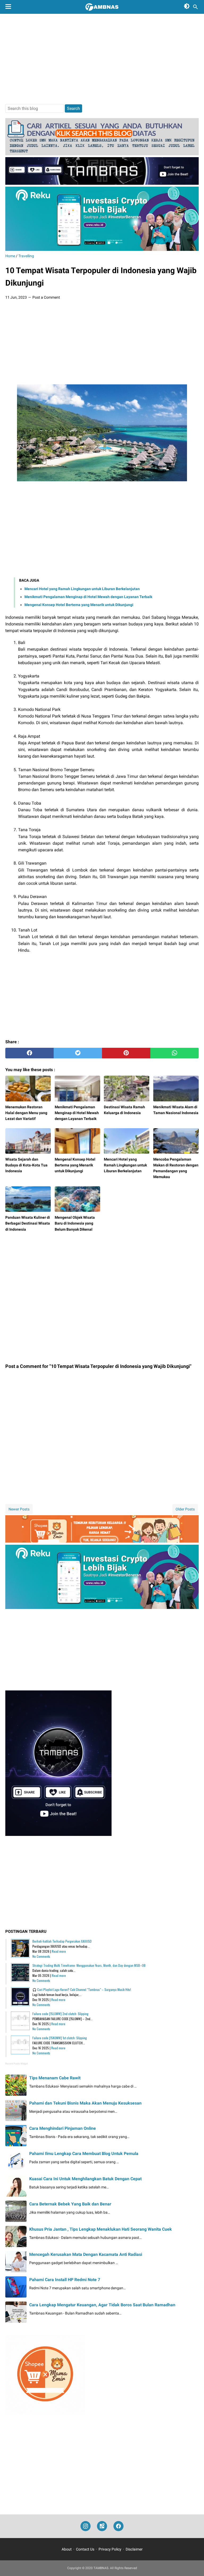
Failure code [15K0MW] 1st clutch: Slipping (60, 2038)
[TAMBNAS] (102, 7)
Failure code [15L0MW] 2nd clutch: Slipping (60, 2014)
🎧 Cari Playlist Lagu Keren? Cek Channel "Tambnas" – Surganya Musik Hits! (82, 1989)
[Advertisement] (102, 59)
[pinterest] (126, 1053)
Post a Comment (46, 297)
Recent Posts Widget (17, 2064)
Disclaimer (134, 2549)
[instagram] (86, 2526)
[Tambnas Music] (102, 183)
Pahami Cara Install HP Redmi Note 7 (65, 2280)
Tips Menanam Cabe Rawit (55, 2078)
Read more (59, 1951)
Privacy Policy (110, 2549)
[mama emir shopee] (102, 1541)
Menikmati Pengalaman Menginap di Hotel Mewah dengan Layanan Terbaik (88, 597)
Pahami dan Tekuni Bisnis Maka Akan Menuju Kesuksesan (85, 2103)
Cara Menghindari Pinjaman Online (63, 2128)
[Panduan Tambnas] (102, 154)
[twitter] (78, 1053)
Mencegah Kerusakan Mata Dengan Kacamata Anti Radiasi (86, 2254)
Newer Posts (19, 1509)
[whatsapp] (175, 1053)
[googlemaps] (102, 2526)
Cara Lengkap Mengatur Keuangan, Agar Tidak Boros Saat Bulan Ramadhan (102, 2305)
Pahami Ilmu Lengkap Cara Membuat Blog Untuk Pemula (84, 2154)
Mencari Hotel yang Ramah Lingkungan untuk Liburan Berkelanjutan (82, 589)
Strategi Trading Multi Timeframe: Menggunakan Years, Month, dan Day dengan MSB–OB (89, 1965)
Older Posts (185, 1509)
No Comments (41, 1956)
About (67, 2549)
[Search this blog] (195, 7)
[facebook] (29, 1053)
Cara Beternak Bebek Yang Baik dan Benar (70, 2204)
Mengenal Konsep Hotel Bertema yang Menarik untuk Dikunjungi (79, 605)
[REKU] (102, 249)
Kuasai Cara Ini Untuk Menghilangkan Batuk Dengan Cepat (85, 2179)
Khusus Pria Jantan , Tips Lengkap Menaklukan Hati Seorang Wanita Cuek (101, 2229)
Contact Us (85, 2549)
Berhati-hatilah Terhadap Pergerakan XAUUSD (62, 1941)
